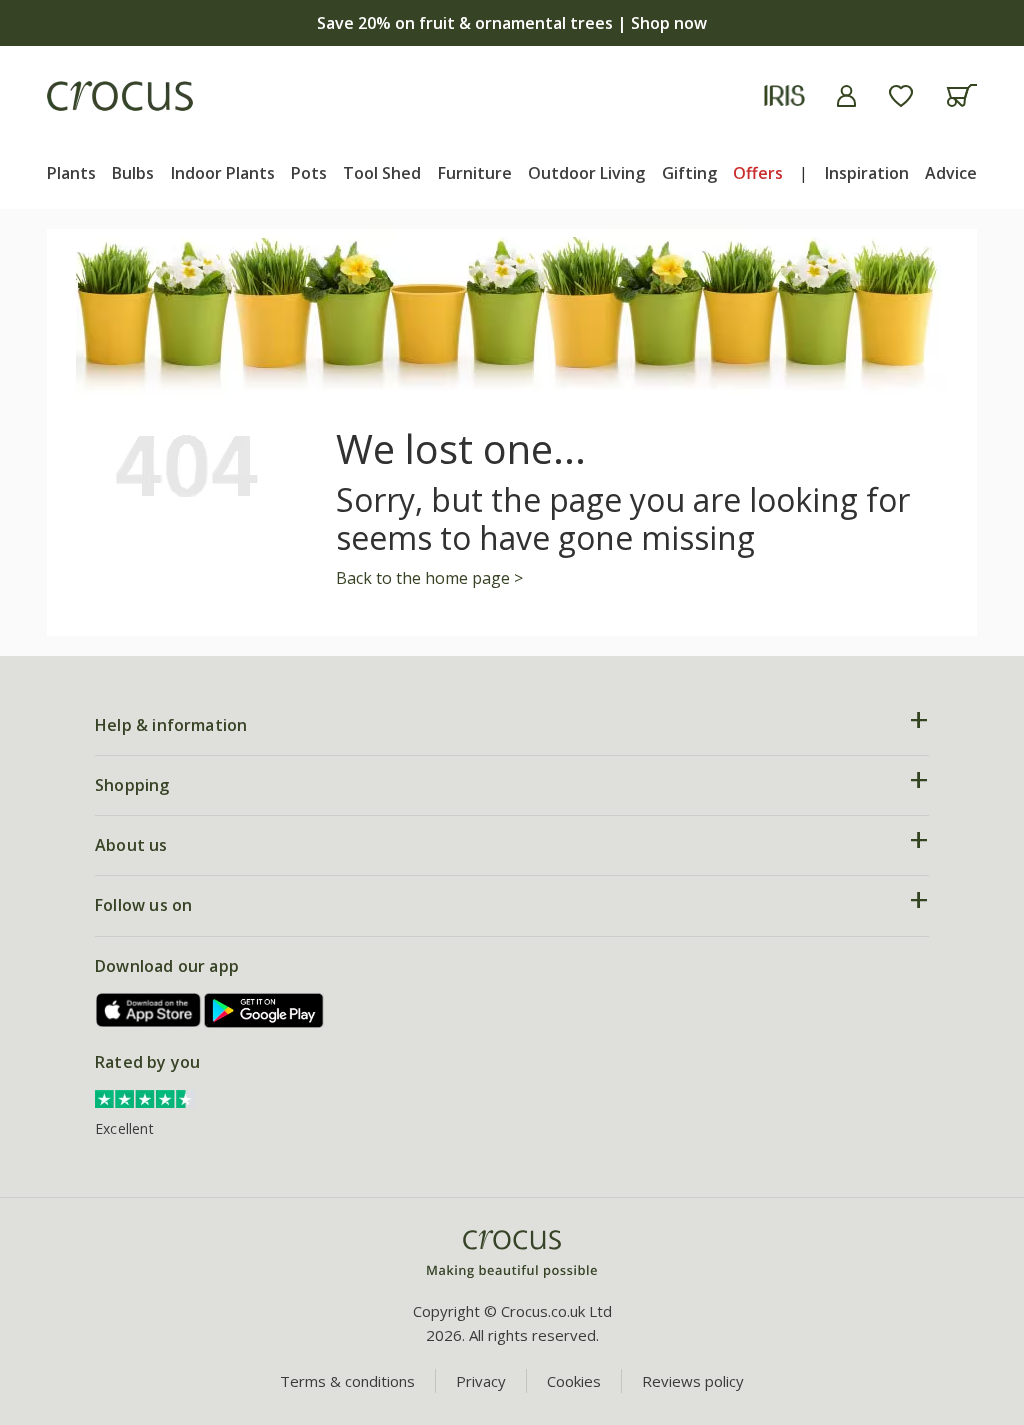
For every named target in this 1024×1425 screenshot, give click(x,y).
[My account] (846, 96)
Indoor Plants (223, 173)
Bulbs (133, 173)
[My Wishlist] (901, 96)
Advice (951, 173)
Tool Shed (382, 173)
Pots (309, 173)
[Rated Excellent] (145, 1097)
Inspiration (867, 173)
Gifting (689, 173)
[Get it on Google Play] (264, 1010)
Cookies (574, 1381)
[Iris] (784, 95)
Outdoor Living (586, 173)
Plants (71, 173)
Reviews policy (693, 1381)
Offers (758, 173)
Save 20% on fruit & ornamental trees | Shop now (512, 23)
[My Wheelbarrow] (961, 95)
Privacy (481, 1381)
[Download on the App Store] (149, 1010)
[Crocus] (120, 96)
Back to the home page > (429, 578)
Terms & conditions (347, 1381)
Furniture (475, 173)
